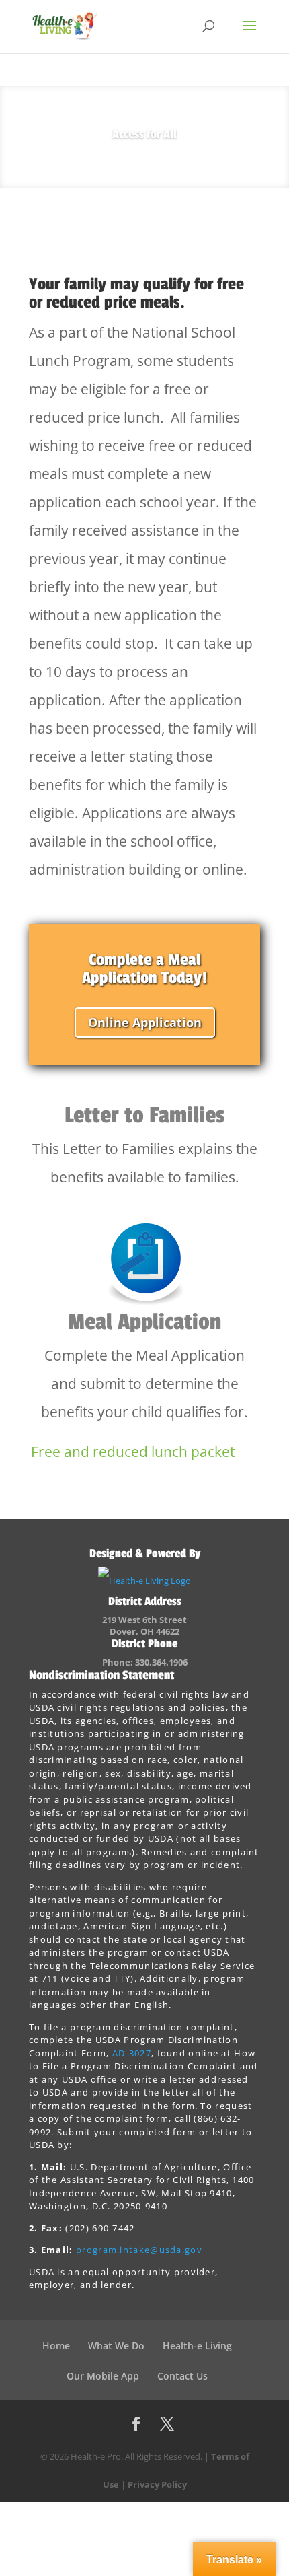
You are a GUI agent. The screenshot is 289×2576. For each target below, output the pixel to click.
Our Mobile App (103, 2376)
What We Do (116, 2346)
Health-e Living (197, 2346)
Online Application (145, 1022)
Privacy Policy (157, 2484)
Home (56, 2346)
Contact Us (182, 2376)
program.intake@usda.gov (139, 2250)
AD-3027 (132, 2053)
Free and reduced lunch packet (133, 1452)
